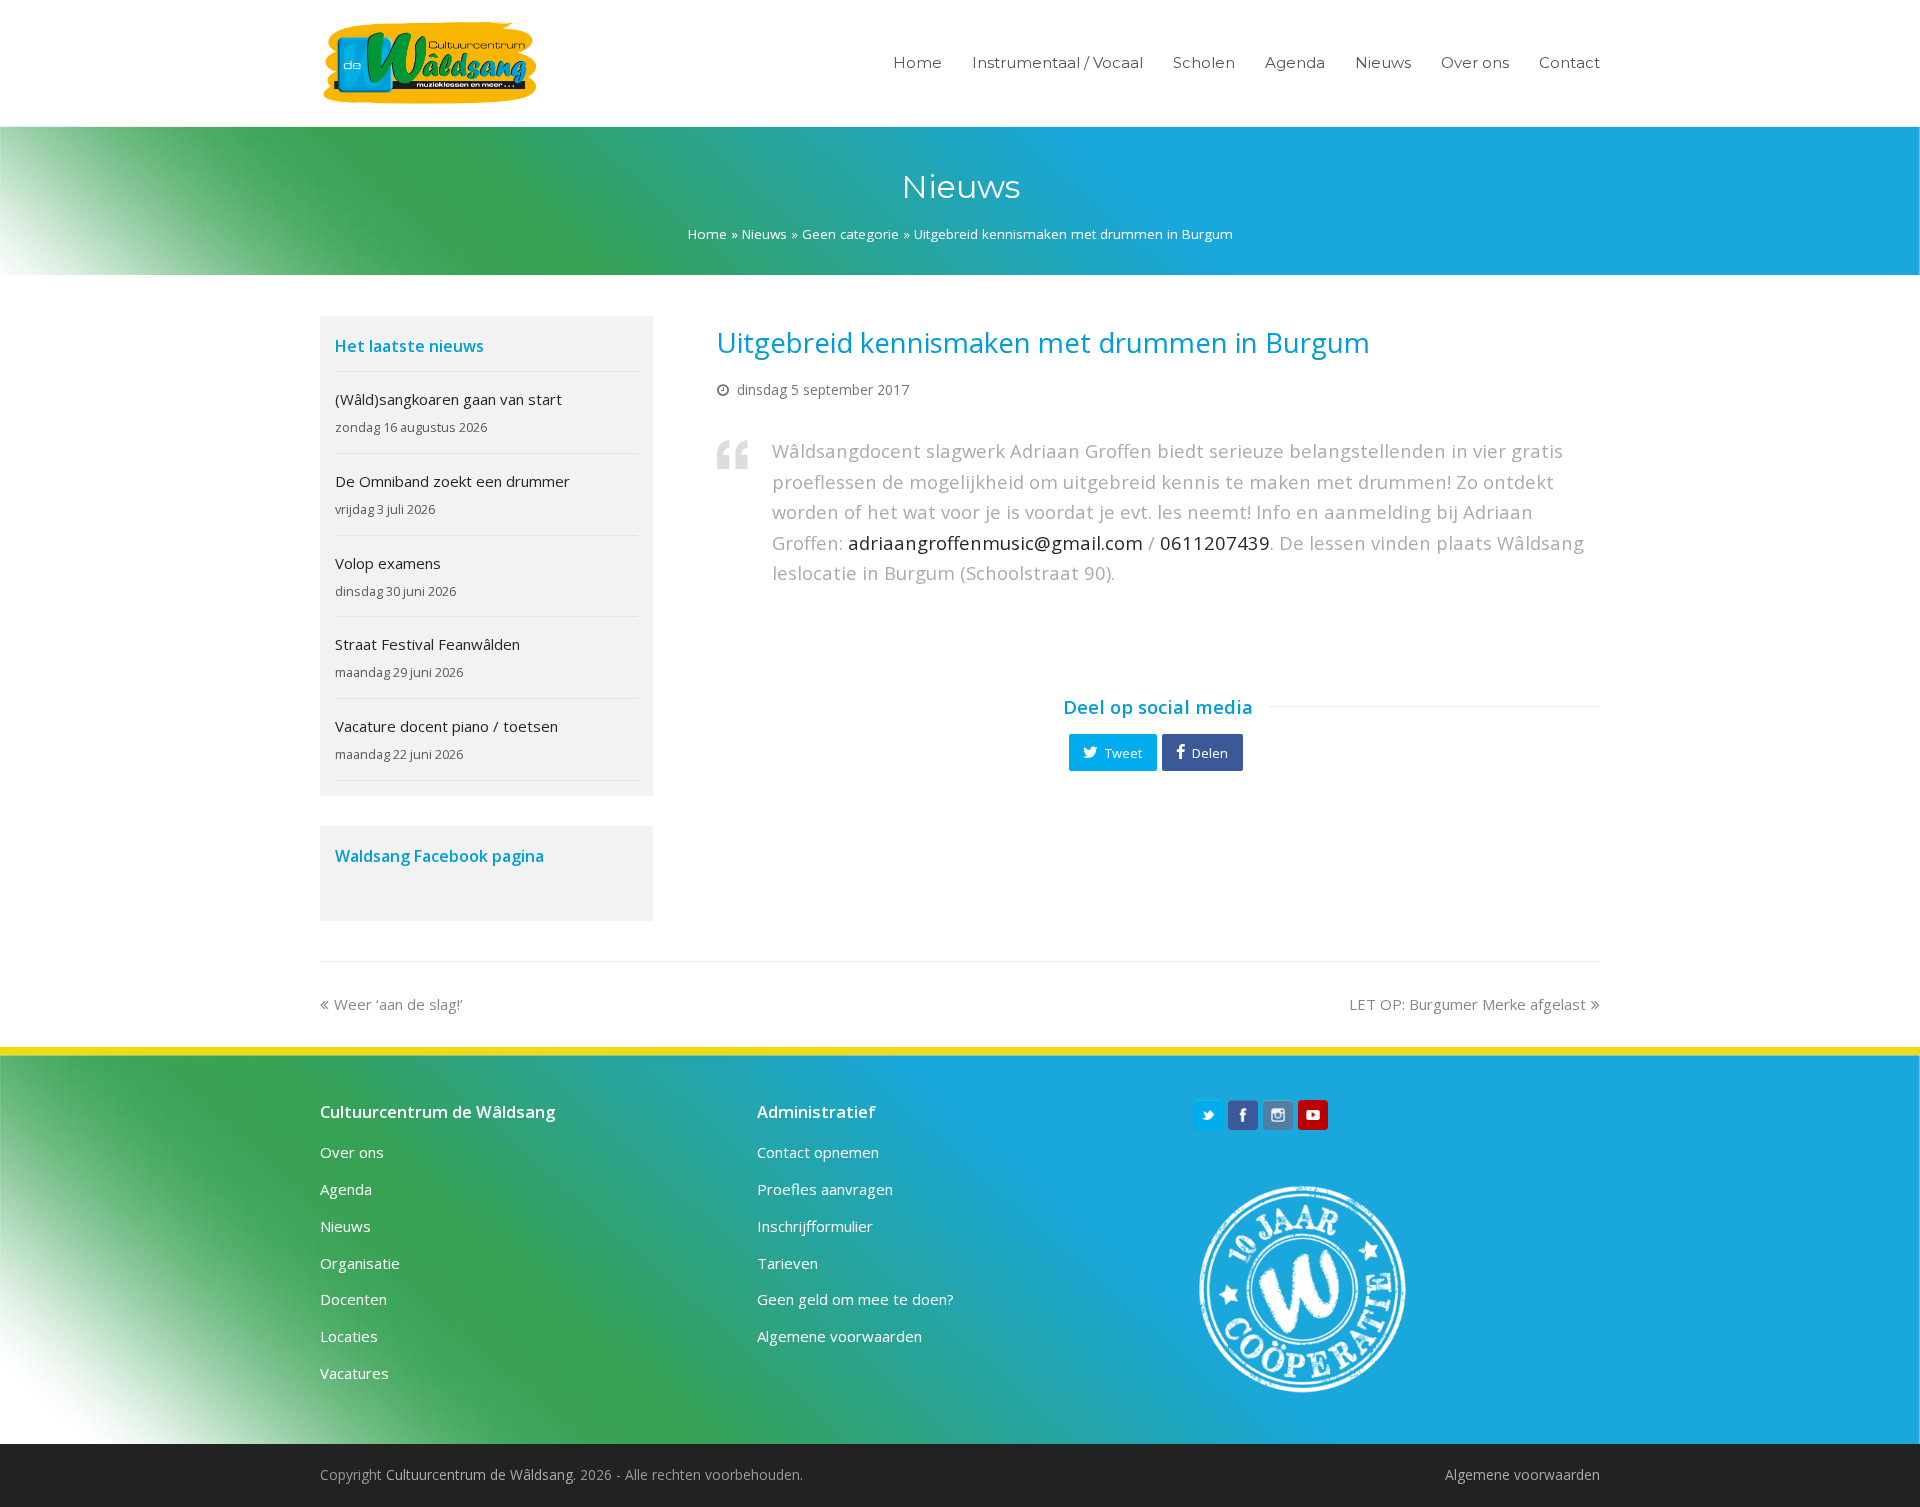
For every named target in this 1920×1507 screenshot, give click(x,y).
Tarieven (787, 1263)
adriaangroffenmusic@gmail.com (995, 542)
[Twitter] (1208, 1115)
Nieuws (764, 234)
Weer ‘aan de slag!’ (398, 1004)
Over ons (352, 1152)
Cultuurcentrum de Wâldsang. (481, 1474)
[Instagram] (1278, 1115)
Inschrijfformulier (815, 1226)
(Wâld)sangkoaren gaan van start (448, 399)
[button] (1113, 752)
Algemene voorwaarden (839, 1336)
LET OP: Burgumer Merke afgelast (1467, 1004)
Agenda (346, 1189)
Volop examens (388, 563)
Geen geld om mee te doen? (855, 1299)
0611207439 (1215, 542)
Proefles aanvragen (825, 1189)
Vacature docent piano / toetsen (446, 726)
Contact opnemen (818, 1152)
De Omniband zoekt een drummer (452, 481)
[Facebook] (1243, 1115)
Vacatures (354, 1373)
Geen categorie (850, 234)
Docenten (353, 1299)
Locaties (349, 1336)
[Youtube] (1313, 1115)
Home (707, 234)
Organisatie (360, 1263)
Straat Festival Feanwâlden (427, 644)
